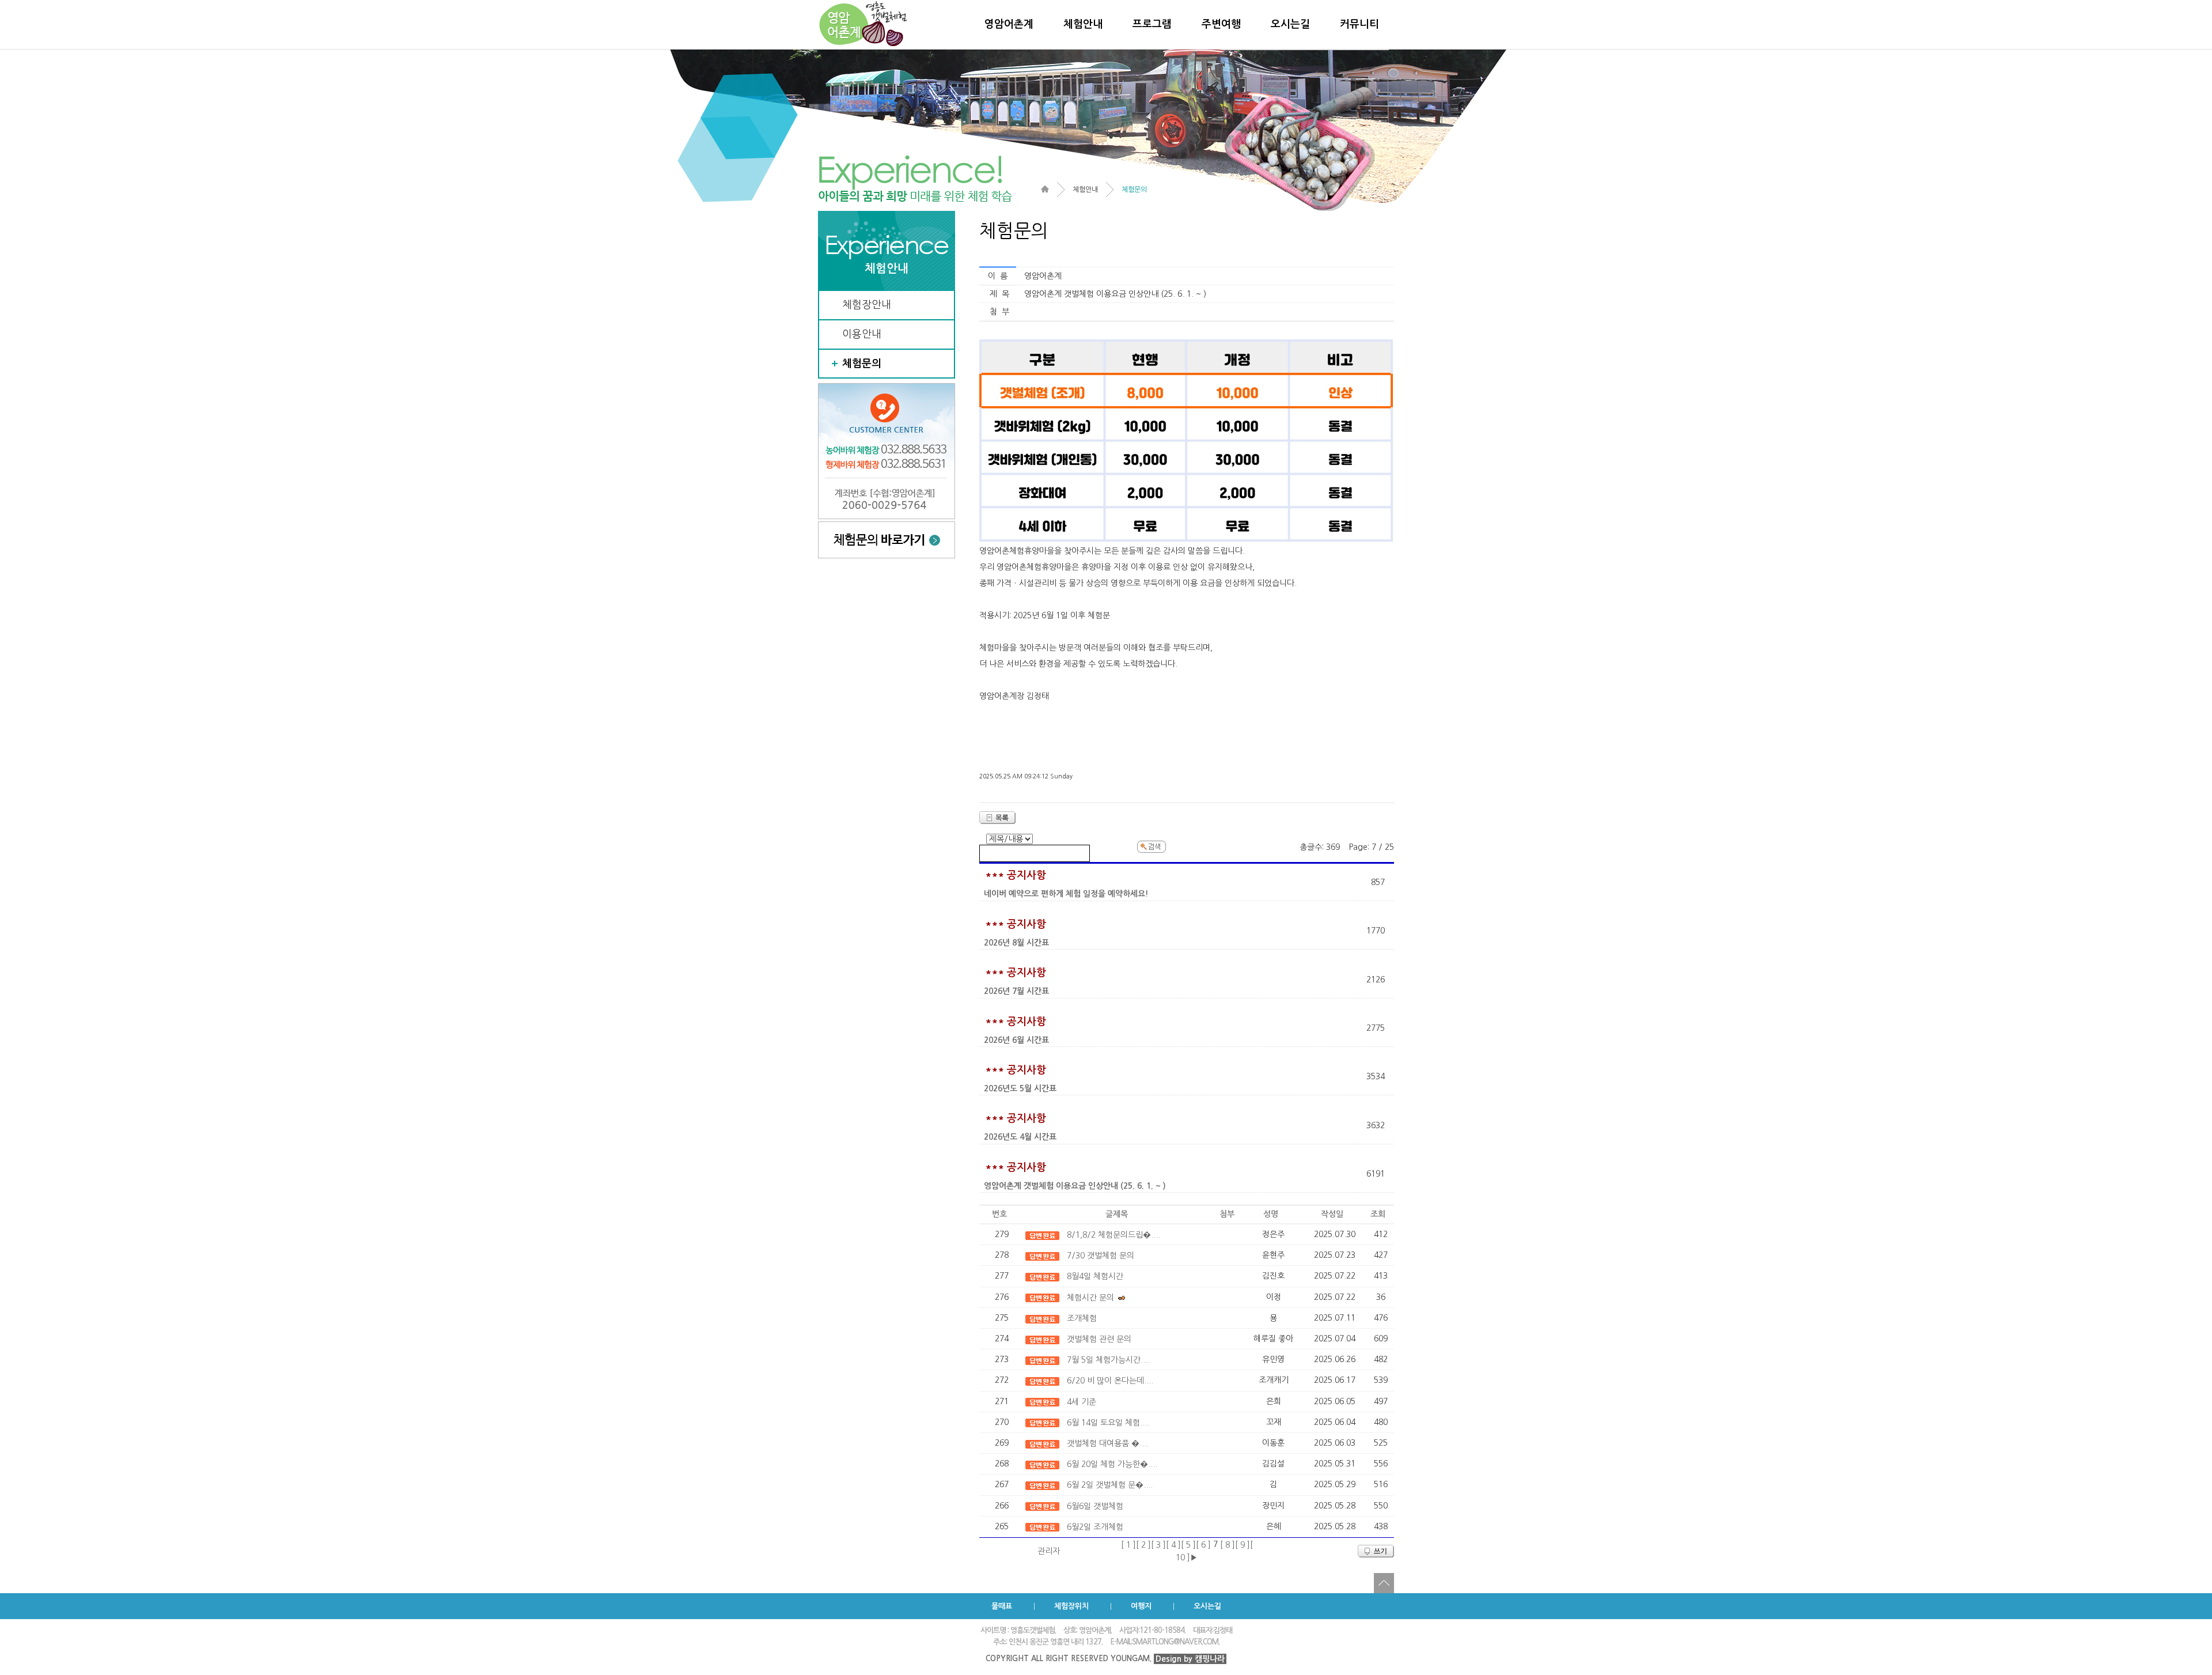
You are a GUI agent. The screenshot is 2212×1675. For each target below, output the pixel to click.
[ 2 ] (1143, 1545)
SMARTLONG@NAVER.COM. (1176, 1642)
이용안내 (862, 334)
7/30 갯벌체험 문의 (1101, 1256)
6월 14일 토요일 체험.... (1108, 1423)
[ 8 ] (1228, 1545)
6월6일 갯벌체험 (1095, 1506)
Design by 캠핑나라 (1190, 1659)
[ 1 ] (1128, 1545)
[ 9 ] (1243, 1545)
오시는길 (1290, 24)
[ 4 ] (1173, 1545)
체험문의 (862, 364)
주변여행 (1221, 24)
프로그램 (1152, 24)
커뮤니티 (1359, 24)
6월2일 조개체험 (1095, 1527)
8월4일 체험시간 (1095, 1276)
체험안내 (1083, 24)
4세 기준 (1082, 1402)
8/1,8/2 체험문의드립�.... (1113, 1235)
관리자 (1049, 1551)
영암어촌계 (1009, 24)
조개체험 (1082, 1318)
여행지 (1141, 1606)
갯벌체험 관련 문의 (1099, 1339)
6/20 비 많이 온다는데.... (1110, 1381)
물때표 (1002, 1606)
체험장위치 (1071, 1606)
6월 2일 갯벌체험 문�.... (1110, 1485)
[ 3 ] (1158, 1545)
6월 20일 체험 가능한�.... (1112, 1464)
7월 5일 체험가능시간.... (1108, 1360)
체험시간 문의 (1090, 1298)
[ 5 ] (1188, 1545)
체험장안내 (867, 305)
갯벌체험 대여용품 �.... (1108, 1443)
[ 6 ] (1203, 1545)
